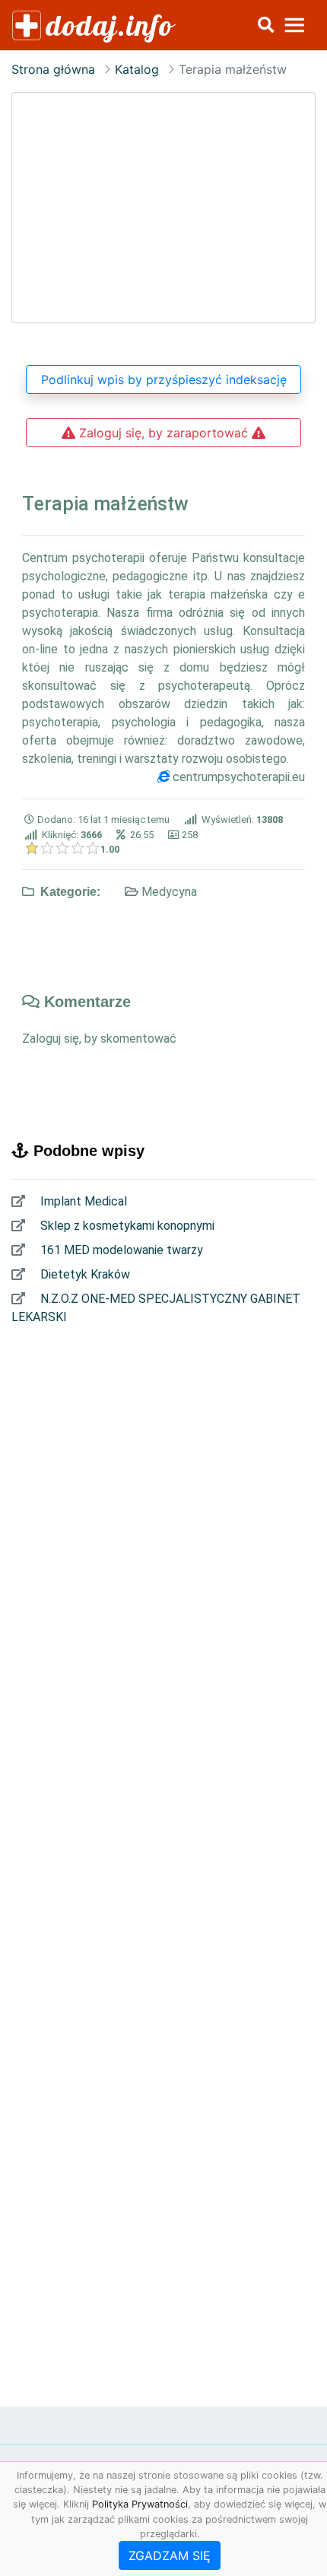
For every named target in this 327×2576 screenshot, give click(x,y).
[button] (265, 25)
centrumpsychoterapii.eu (239, 777)
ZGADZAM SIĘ (170, 2555)
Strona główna (53, 69)
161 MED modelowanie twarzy (120, 1250)
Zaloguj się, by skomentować (99, 1039)
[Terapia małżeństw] (163, 208)
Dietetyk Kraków (84, 1274)
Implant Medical (82, 1201)
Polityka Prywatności (140, 2504)
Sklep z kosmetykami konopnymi (126, 1226)
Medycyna (169, 892)
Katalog (137, 69)
